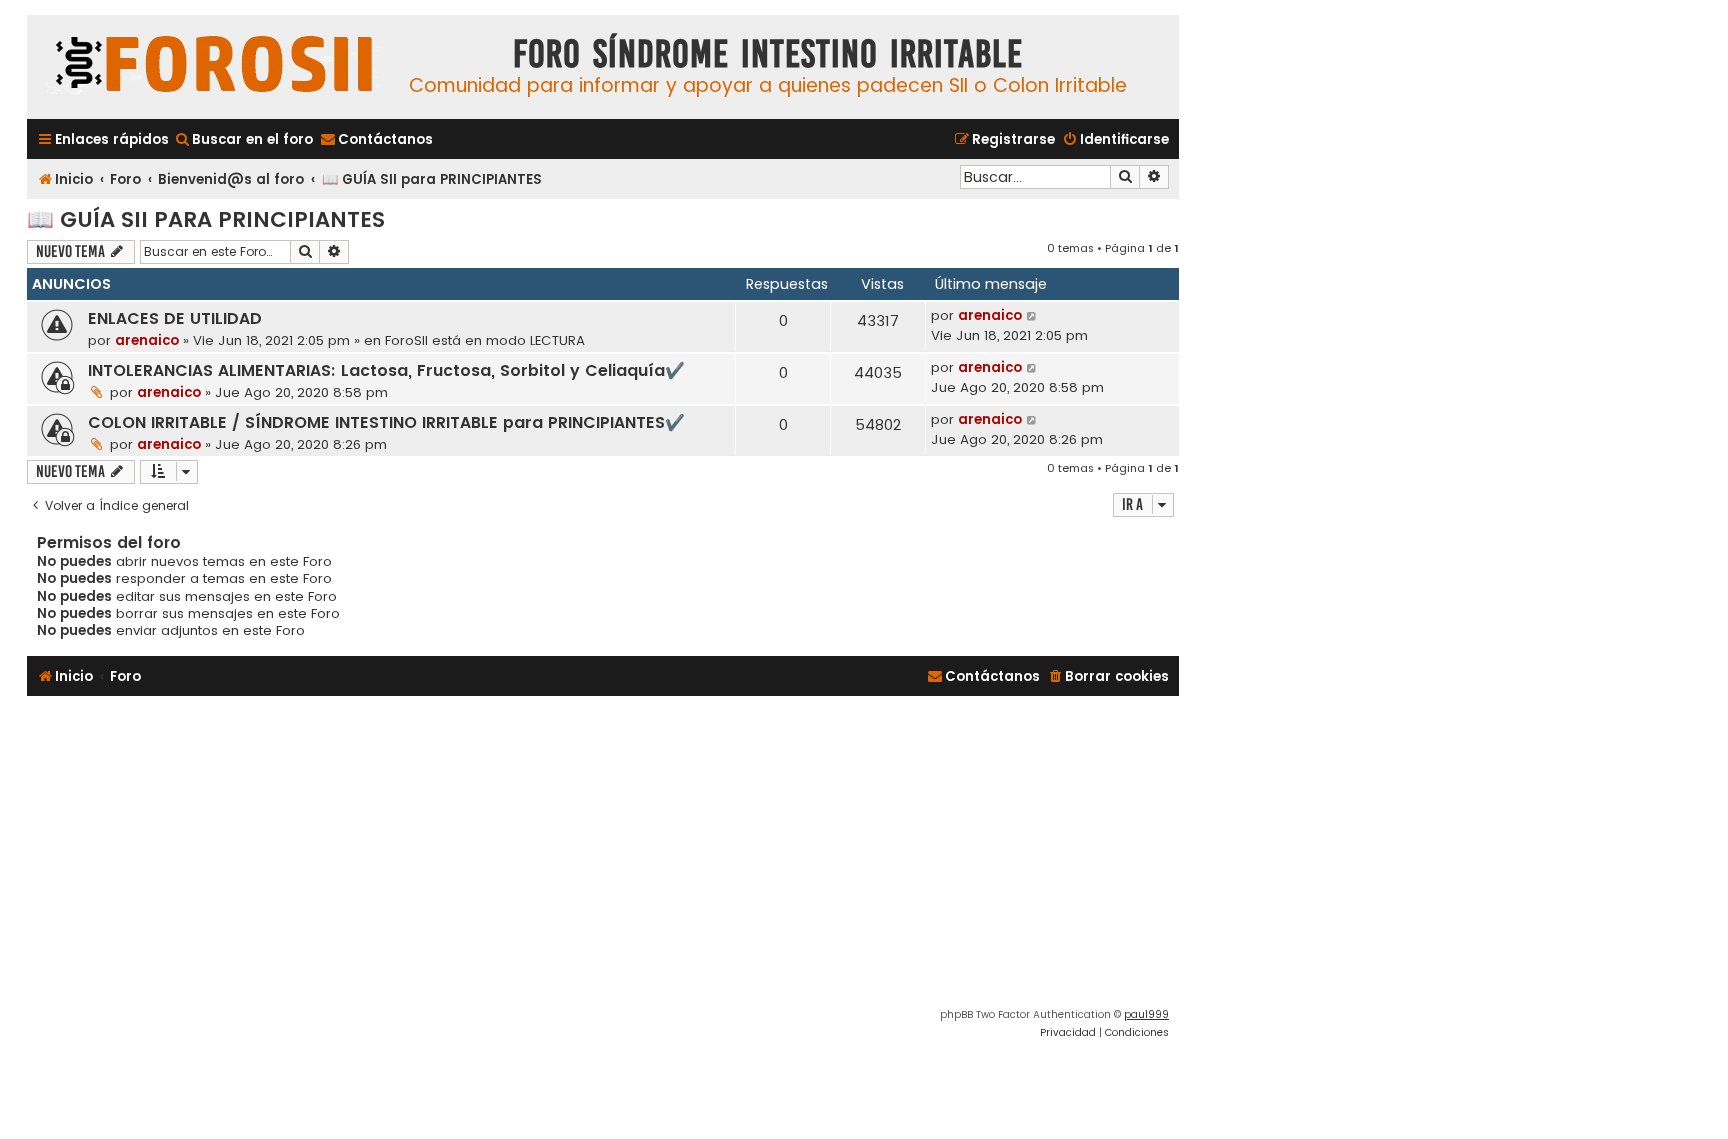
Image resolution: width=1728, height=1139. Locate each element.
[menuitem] (243, 139)
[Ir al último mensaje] (1032, 316)
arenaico (147, 340)
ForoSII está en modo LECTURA (485, 340)
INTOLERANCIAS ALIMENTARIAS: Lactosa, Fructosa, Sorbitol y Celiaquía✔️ (386, 370)
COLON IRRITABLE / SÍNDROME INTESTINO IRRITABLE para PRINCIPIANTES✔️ (386, 422)
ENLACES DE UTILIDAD (175, 318)
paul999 (1146, 1014)
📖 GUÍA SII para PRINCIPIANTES (206, 219)
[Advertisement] (603, 856)
